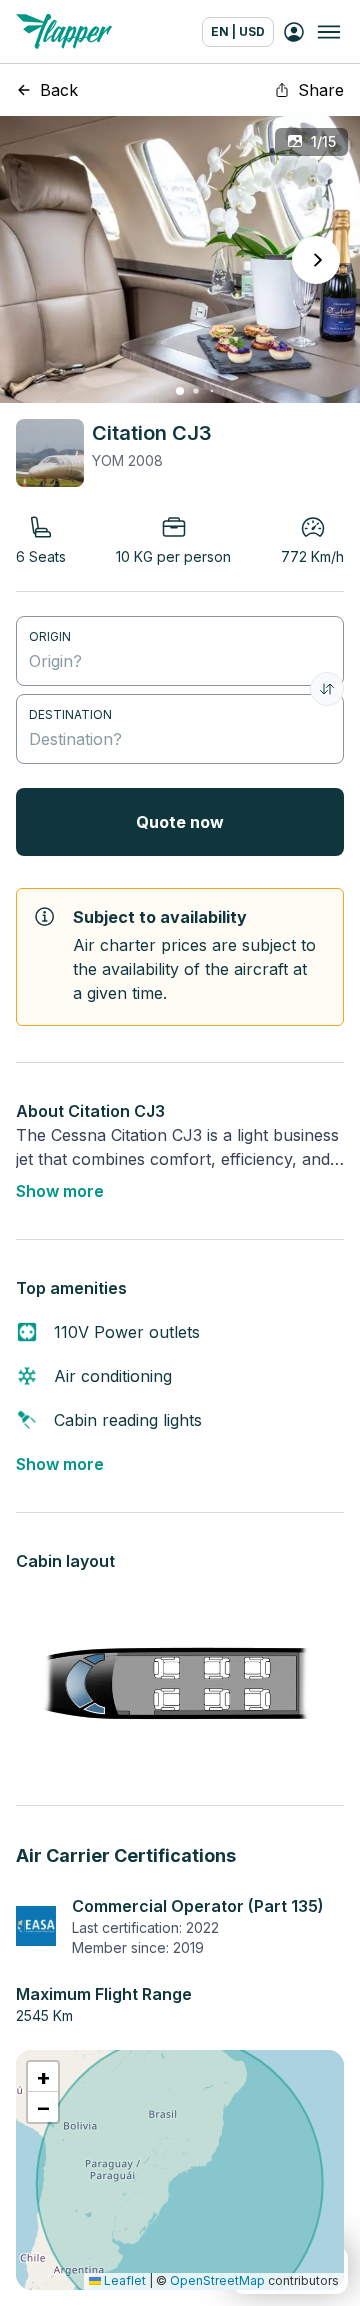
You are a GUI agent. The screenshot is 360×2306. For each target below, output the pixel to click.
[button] (43, 2077)
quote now (180, 822)
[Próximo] (316, 260)
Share (321, 90)
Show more (60, 1191)
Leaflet (123, 2280)
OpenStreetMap (217, 2280)
